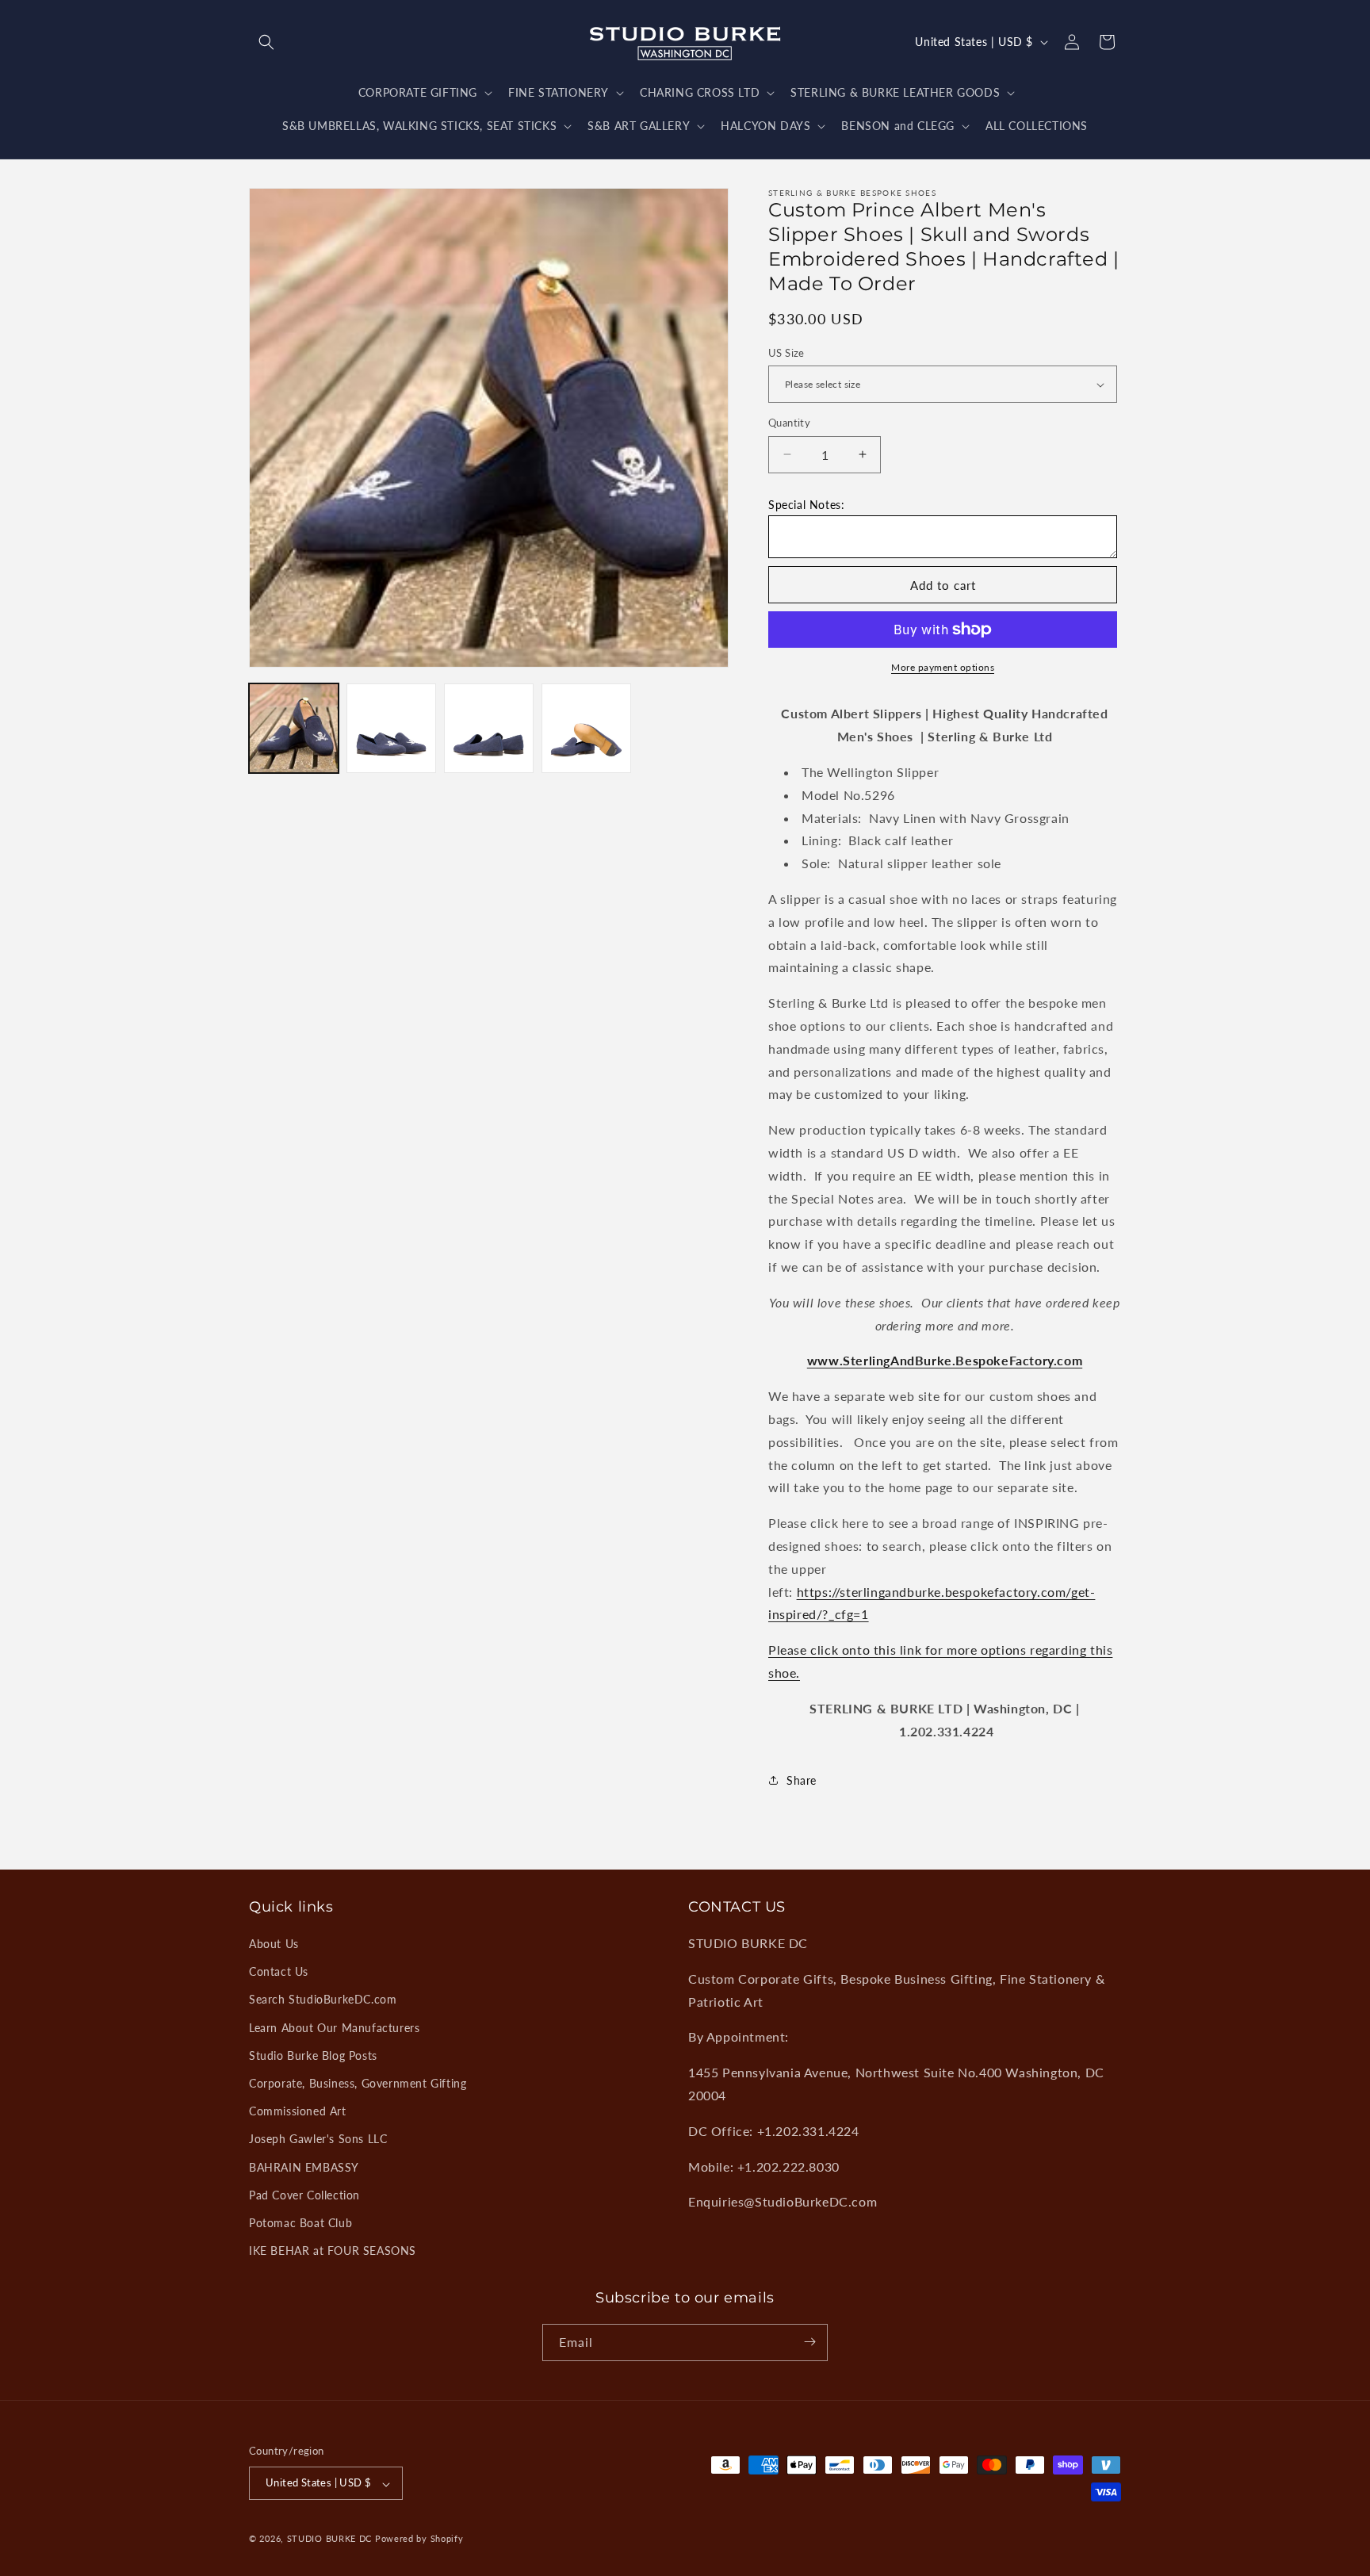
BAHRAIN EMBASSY (304, 2167)
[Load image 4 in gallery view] (586, 728)
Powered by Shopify (419, 2539)
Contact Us (279, 1972)
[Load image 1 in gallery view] (294, 728)
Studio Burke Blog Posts (313, 2055)
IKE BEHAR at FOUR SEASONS (333, 2251)
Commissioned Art (298, 2112)
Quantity (789, 423)
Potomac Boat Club (300, 2224)
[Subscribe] (809, 2342)
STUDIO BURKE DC (330, 2539)
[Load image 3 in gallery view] (489, 728)
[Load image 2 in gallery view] (391, 728)
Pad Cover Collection (304, 2195)
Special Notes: (806, 505)
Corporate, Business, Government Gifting (358, 2084)
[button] (266, 42)
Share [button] (802, 1780)
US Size (786, 353)
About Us (274, 1944)
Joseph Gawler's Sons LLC (318, 2140)
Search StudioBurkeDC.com (323, 2000)
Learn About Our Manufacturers (334, 2028)
